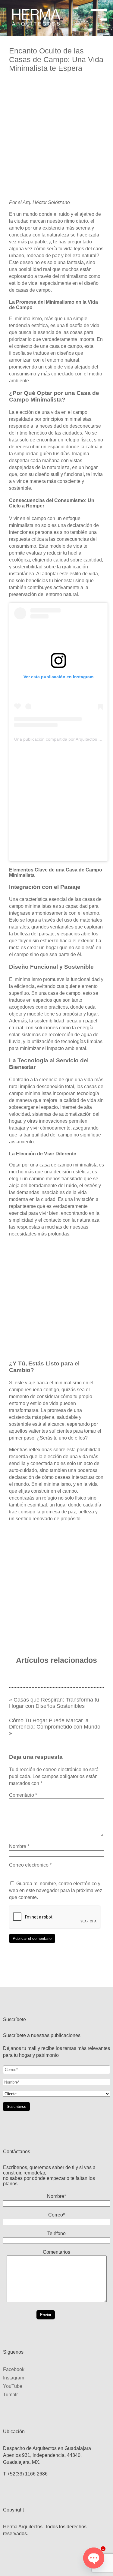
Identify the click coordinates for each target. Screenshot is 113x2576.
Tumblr (10, 2395)
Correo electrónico (30, 1865)
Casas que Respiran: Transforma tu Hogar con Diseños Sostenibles (54, 1703)
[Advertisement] (56, 138)
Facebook (14, 2369)
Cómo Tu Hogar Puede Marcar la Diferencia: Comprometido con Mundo (55, 1724)
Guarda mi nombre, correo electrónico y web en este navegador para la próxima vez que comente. (56, 1890)
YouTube (13, 2386)
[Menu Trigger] (99, 13)
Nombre (19, 1846)
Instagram (14, 2378)
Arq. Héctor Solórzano (46, 202)
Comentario (23, 1795)
